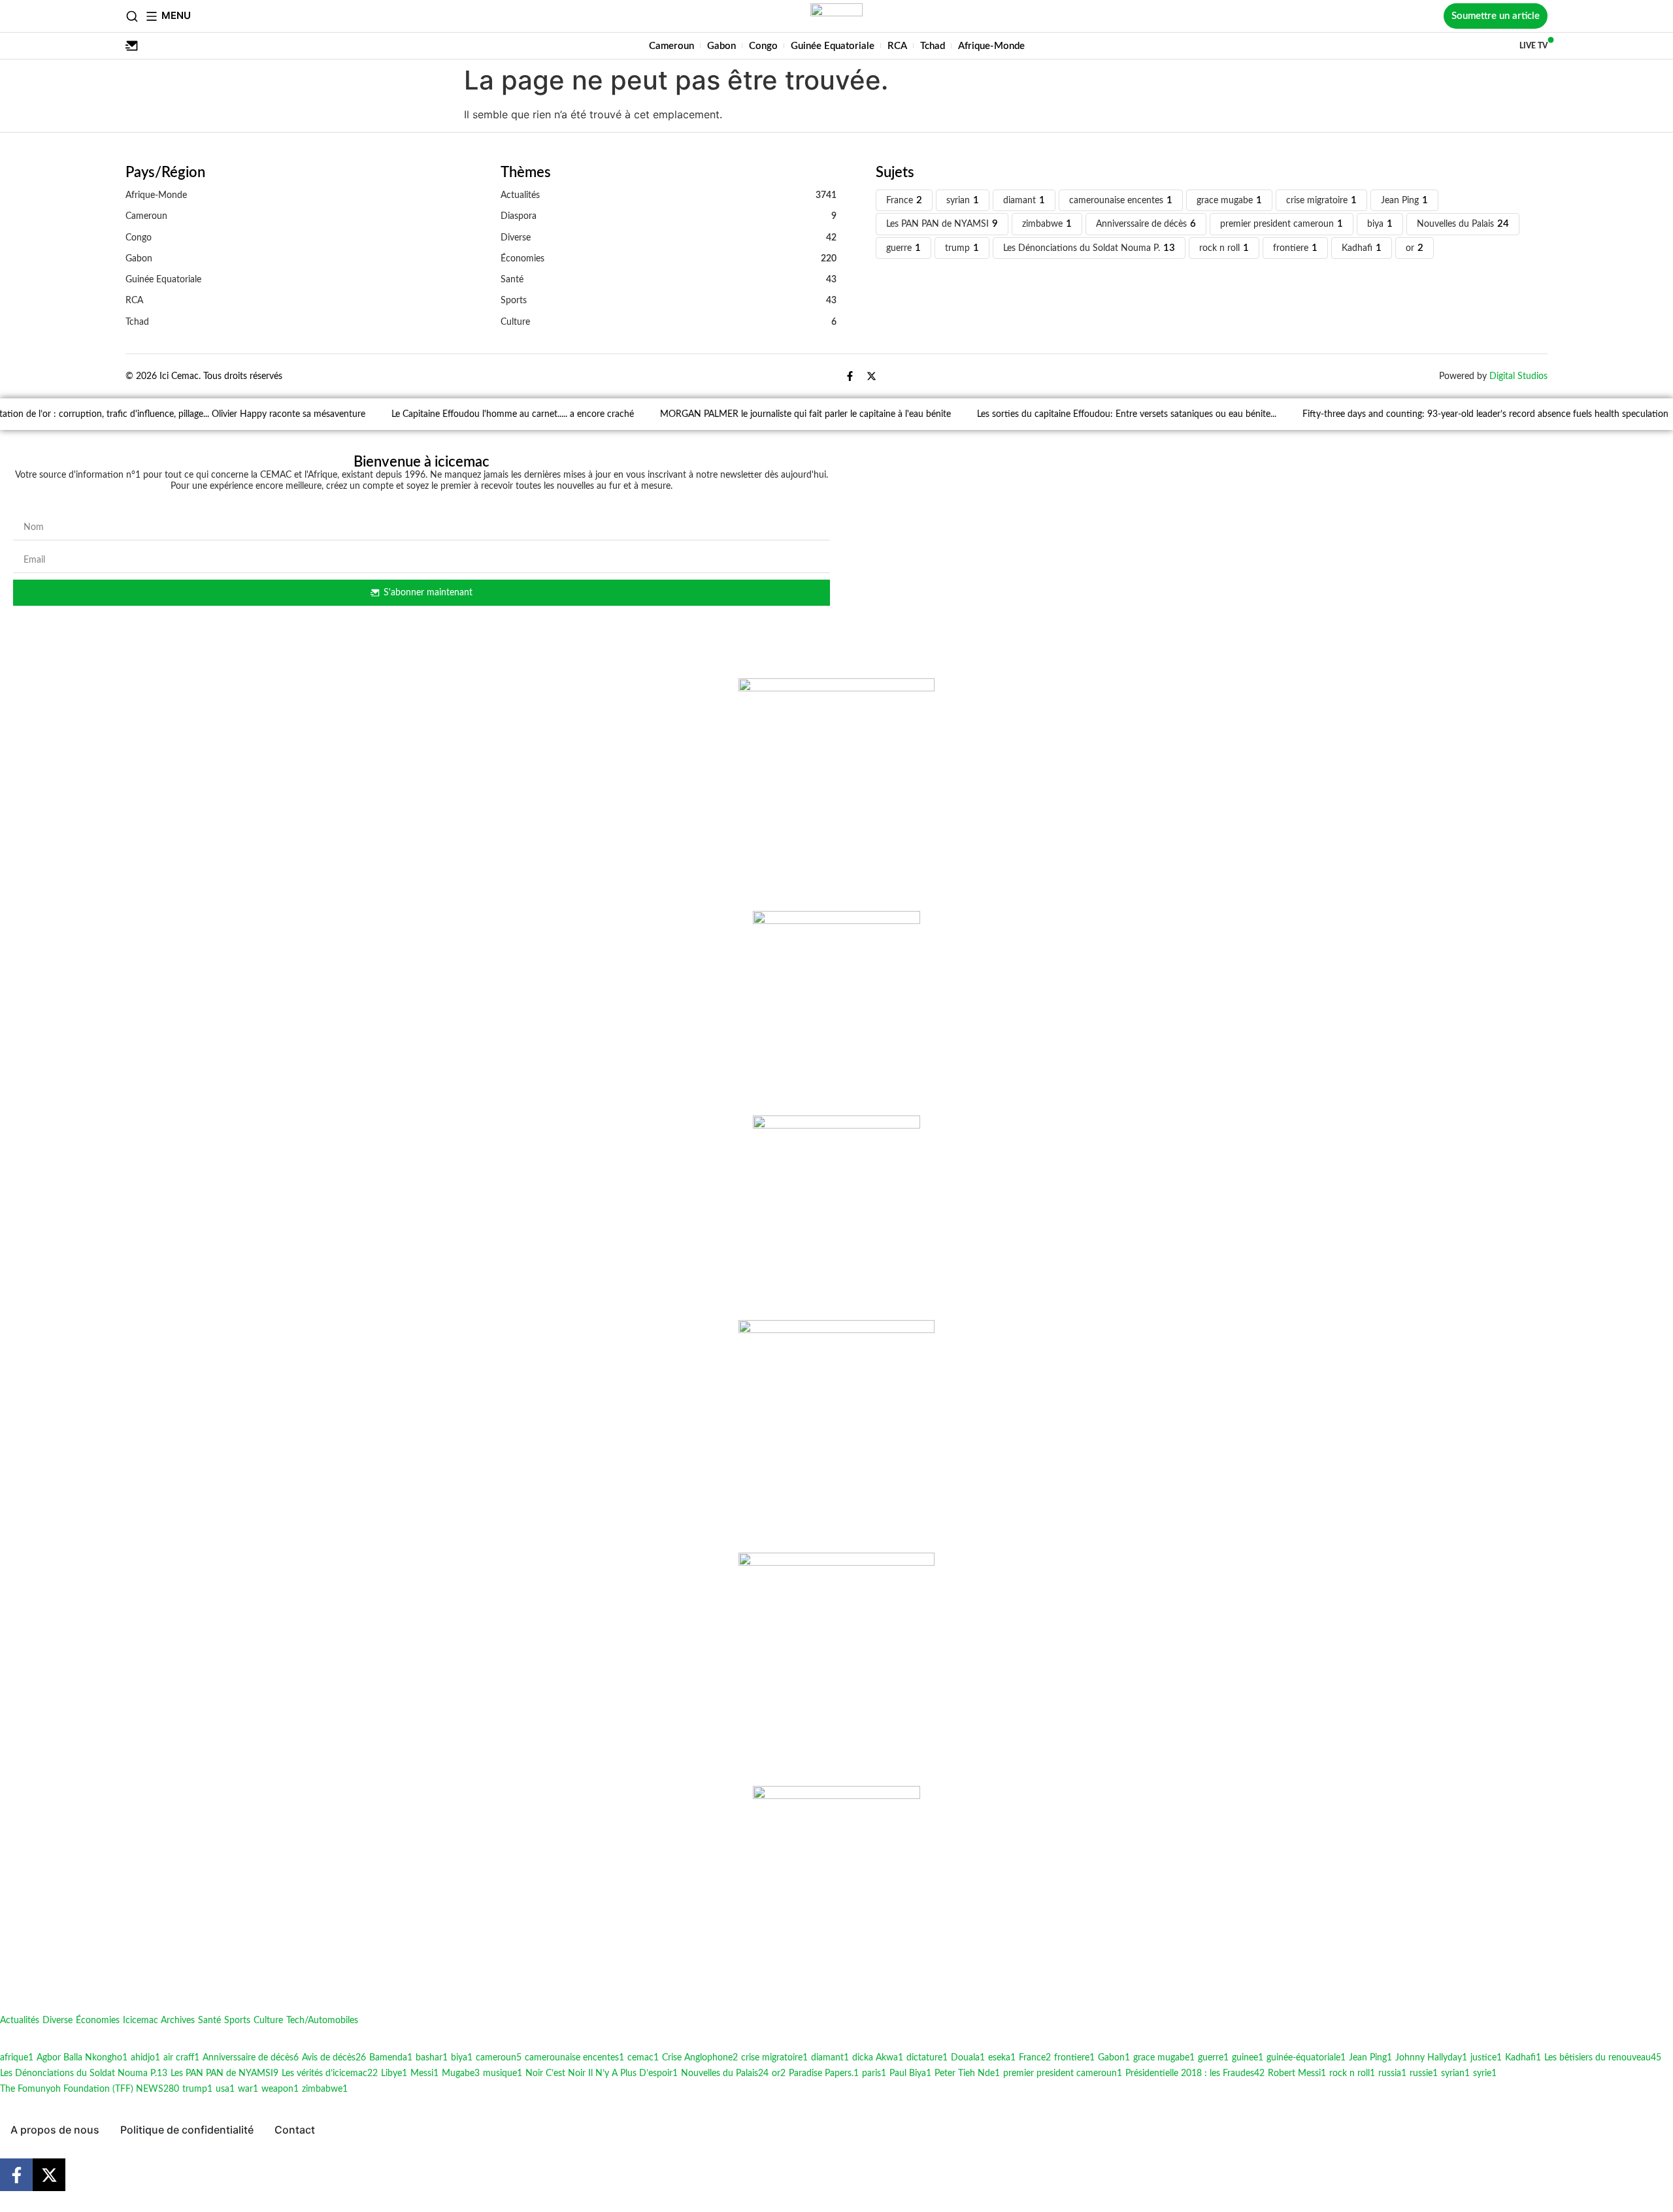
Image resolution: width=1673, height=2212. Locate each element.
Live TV (1533, 46)
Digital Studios (1518, 376)
